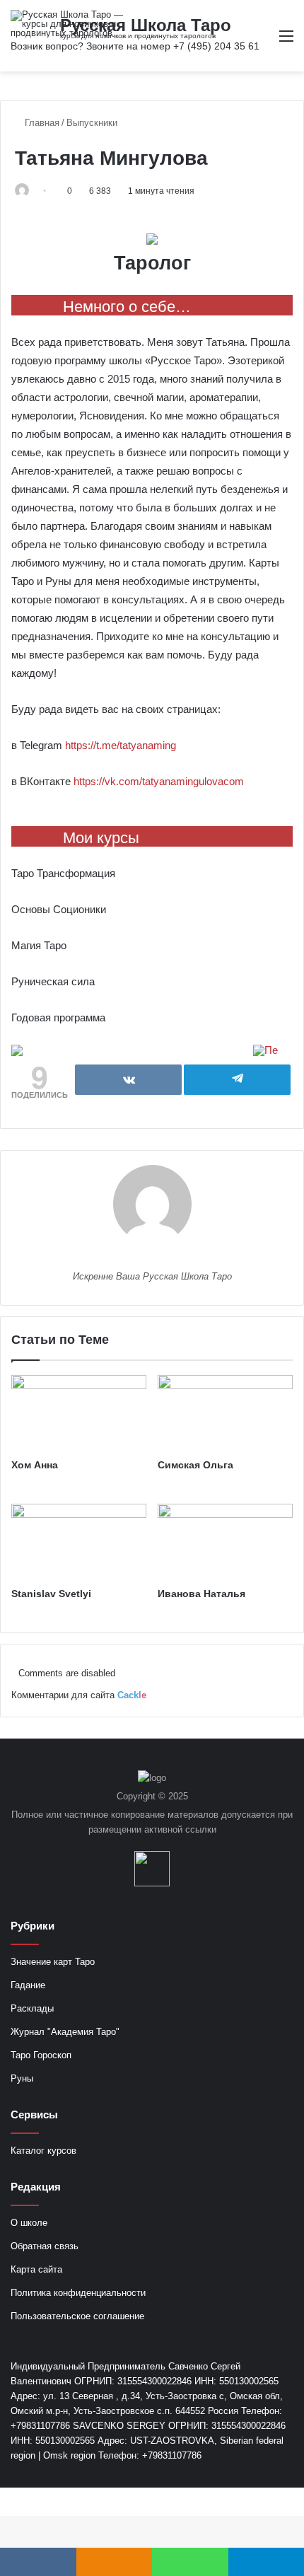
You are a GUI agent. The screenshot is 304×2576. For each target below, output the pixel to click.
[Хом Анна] (79, 1413)
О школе (29, 2223)
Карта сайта (36, 2269)
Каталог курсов (43, 2151)
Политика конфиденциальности (78, 2293)
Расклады (32, 2008)
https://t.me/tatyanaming (121, 745)
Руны (22, 2078)
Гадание (28, 1985)
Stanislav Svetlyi (51, 1594)
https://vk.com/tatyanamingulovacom (159, 781)
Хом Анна (35, 1465)
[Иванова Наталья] (225, 1542)
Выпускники (92, 123)
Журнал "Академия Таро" (65, 2032)
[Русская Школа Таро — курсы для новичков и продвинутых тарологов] (67, 24)
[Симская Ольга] (225, 1413)
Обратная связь (45, 2246)
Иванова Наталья (201, 1594)
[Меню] (286, 41)
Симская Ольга (195, 1465)
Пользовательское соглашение (77, 2316)
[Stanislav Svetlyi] (79, 1542)
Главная (41, 123)
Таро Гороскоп (41, 2055)
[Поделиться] (128, 1080)
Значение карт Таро (53, 1962)
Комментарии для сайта (79, 1695)
